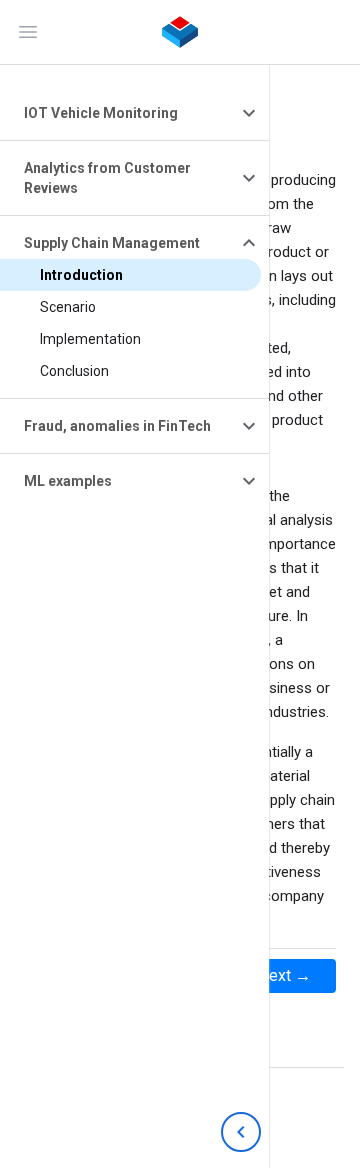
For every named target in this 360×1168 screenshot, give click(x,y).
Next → (284, 975)
